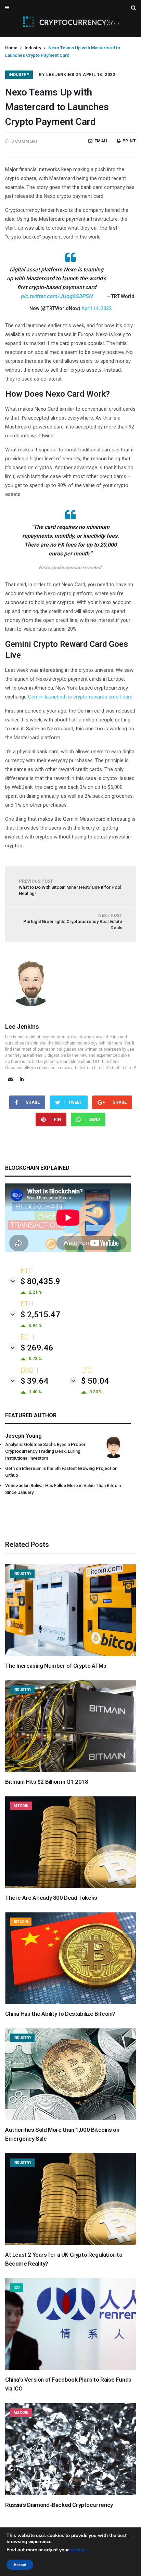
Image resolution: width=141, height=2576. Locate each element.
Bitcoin (21, 1922)
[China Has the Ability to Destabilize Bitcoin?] (70, 2002)
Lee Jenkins (60, 75)
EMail (101, 141)
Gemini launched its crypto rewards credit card (80, 697)
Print (129, 141)
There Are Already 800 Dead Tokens (51, 1898)
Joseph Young (23, 1436)
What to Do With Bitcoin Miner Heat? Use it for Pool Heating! (70, 887)
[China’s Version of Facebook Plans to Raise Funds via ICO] (70, 2368)
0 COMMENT (25, 141)
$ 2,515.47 (40, 1315)
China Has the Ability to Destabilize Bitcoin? (60, 2014)
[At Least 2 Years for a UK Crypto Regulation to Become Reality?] (70, 2243)
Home (11, 48)
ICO (17, 2288)
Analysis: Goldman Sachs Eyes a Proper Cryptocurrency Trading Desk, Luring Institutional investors (45, 1451)
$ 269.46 (37, 1348)
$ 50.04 (95, 1381)
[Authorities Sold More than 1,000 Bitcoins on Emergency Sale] (70, 2118)
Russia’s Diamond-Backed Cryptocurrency (59, 2505)
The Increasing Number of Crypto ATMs (56, 1666)
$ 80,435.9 (40, 1281)
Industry (33, 48)
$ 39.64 (35, 1381)
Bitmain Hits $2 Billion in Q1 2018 (47, 1782)
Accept (20, 2565)
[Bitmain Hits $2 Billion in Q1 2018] (70, 1770)
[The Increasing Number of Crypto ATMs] (70, 1654)
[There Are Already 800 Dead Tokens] (70, 1886)
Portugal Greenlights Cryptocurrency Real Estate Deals (73, 921)
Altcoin (21, 1806)
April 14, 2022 (97, 308)
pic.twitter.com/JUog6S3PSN (56, 296)
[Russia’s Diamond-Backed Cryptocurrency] (70, 2494)
